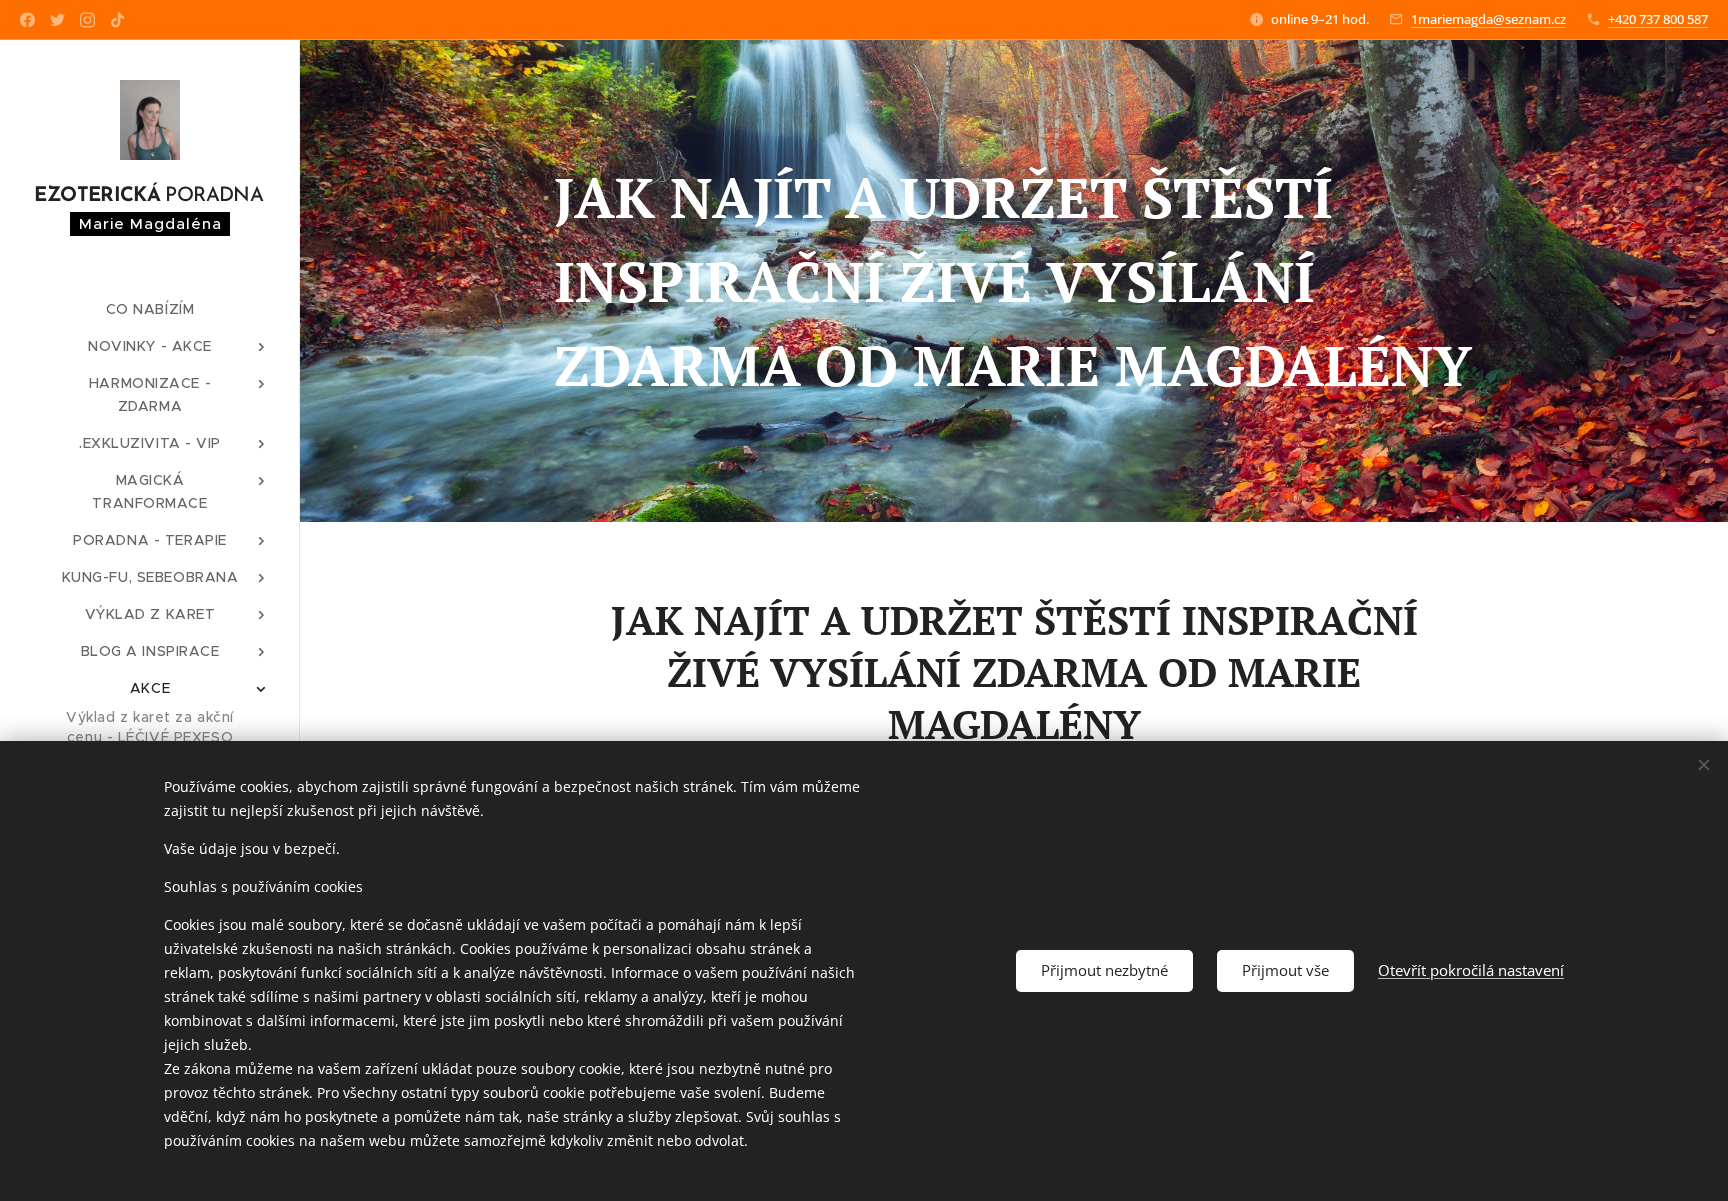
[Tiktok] (117, 20)
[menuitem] (150, 309)
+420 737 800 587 (1658, 19)
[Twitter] (57, 20)
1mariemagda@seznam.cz (1488, 19)
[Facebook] (27, 20)
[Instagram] (87, 20)
